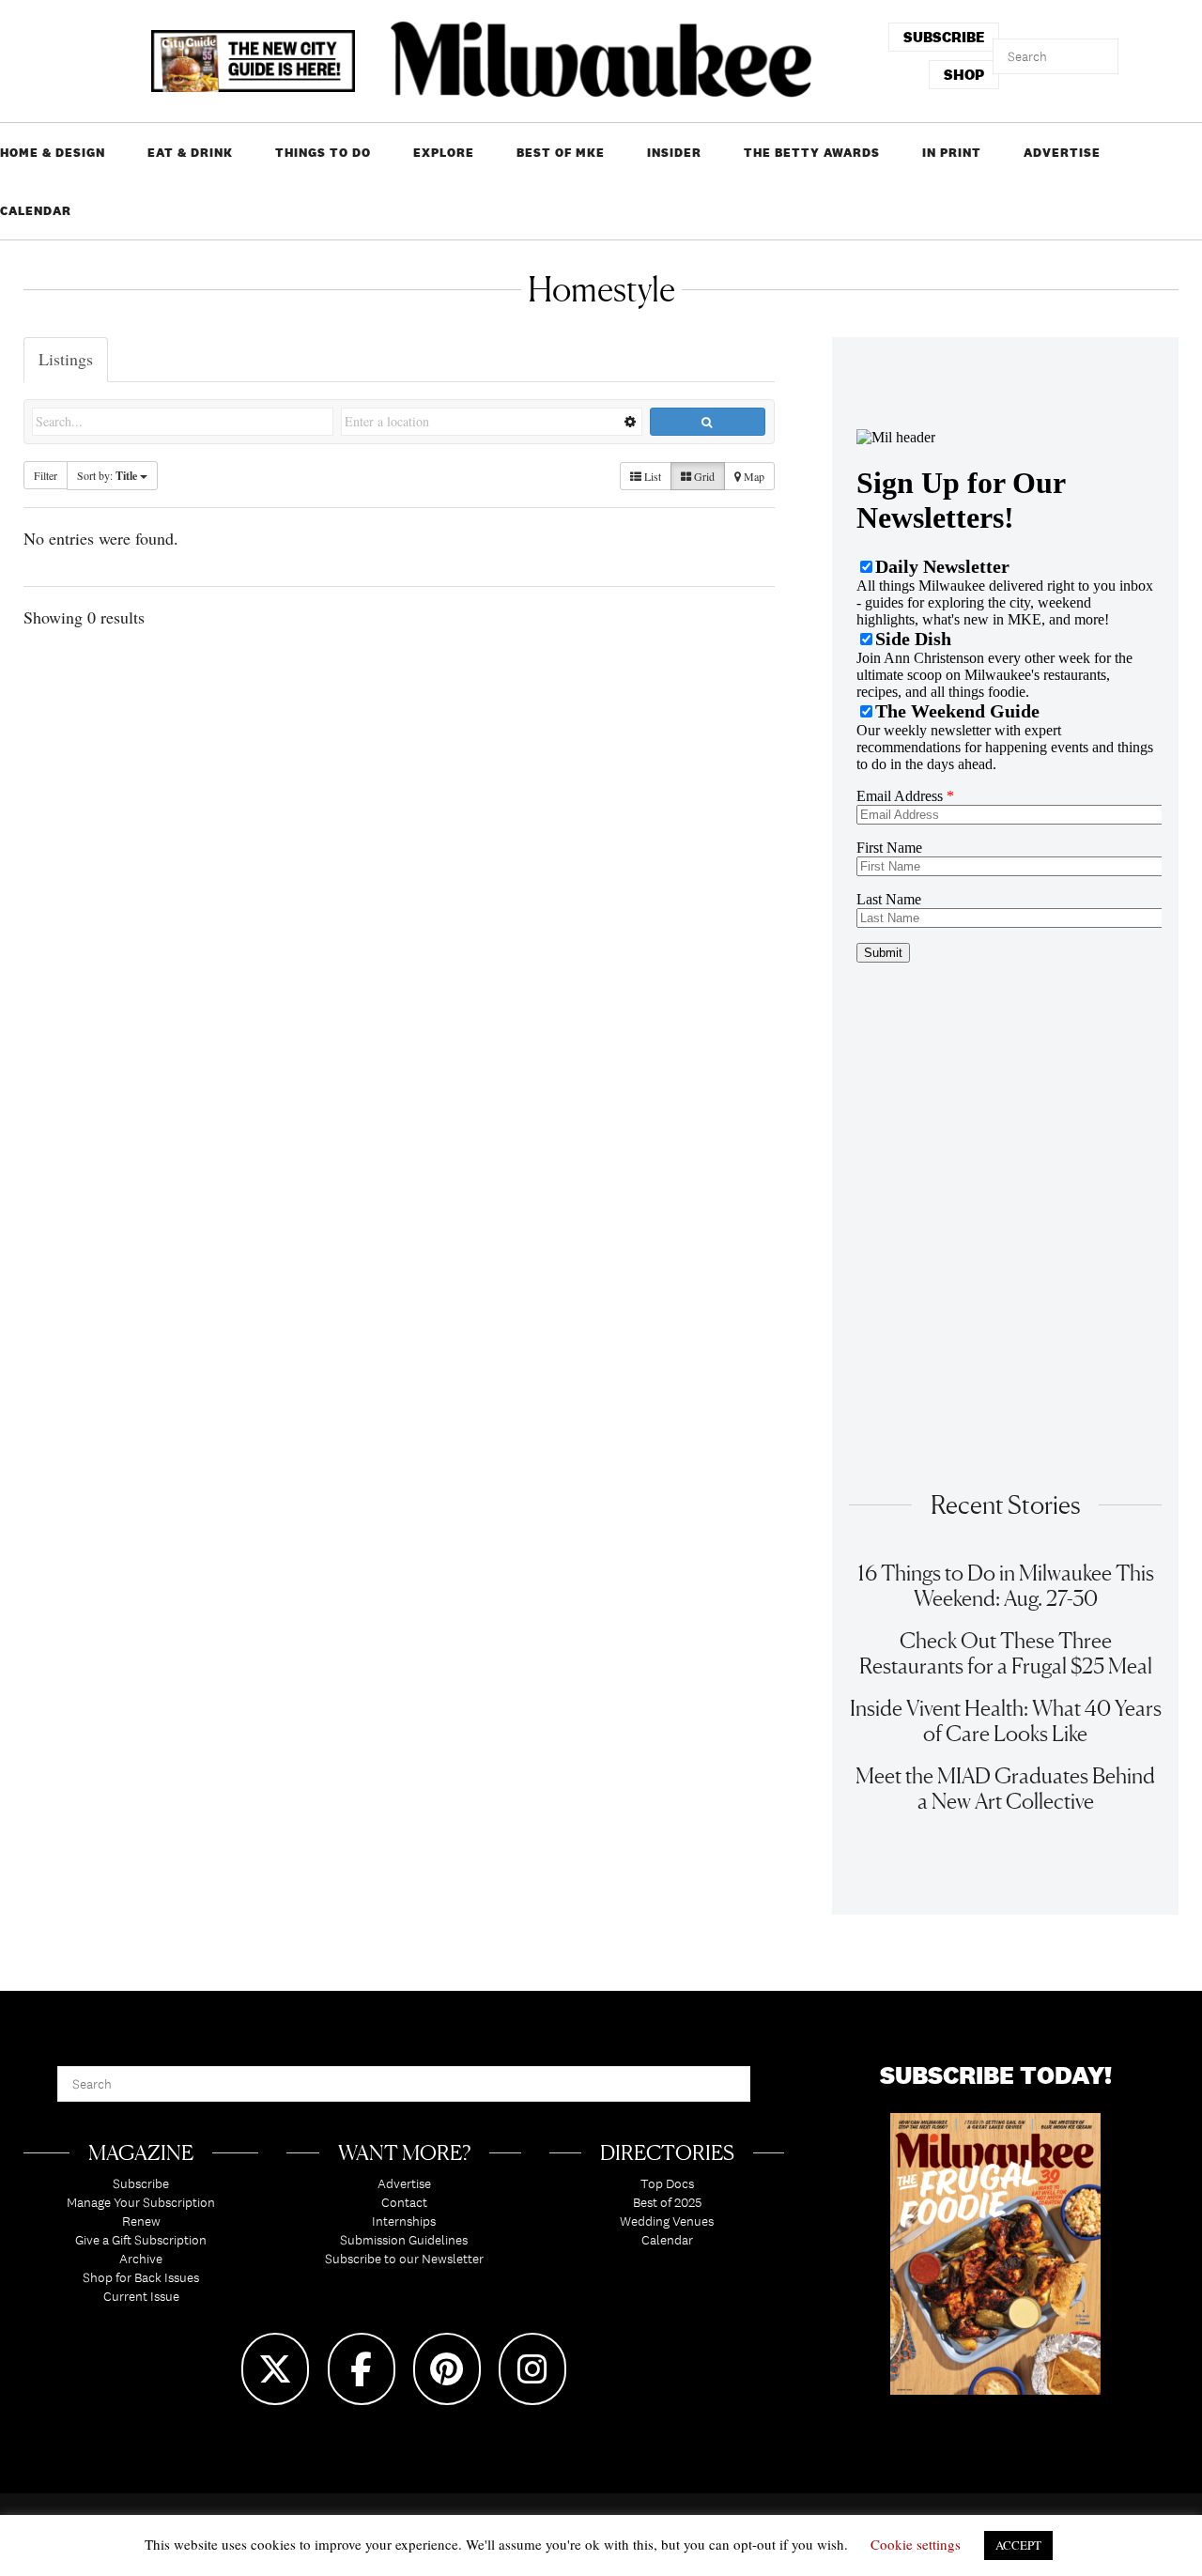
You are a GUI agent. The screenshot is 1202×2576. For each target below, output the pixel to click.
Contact (404, 2202)
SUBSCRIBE (944, 37)
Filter (46, 475)
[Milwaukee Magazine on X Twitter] (275, 2369)
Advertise (1062, 153)
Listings (66, 359)
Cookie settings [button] (916, 2544)
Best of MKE (561, 153)
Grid (703, 476)
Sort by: (107, 476)
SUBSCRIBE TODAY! (996, 2075)
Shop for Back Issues (141, 2277)
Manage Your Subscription (141, 2202)
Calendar (36, 211)
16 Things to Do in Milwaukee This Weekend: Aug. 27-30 (1006, 1585)
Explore (444, 153)
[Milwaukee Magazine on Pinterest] (447, 2369)
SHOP (964, 75)
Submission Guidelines (404, 2240)
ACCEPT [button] (1018, 2545)
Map (753, 476)
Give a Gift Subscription (141, 2240)
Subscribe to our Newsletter (404, 2259)
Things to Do (323, 153)
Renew (141, 2221)
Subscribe (141, 2183)
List (651, 476)
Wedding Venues (667, 2221)
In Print (952, 153)
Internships (404, 2221)
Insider (674, 153)
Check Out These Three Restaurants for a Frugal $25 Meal (1006, 1653)
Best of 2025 (667, 2202)
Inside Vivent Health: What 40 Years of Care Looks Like (1006, 1720)
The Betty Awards (812, 153)
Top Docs (667, 2183)
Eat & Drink (190, 153)
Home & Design (53, 153)
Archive (141, 2259)
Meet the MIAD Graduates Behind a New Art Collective (1005, 1788)
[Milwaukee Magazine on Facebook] (362, 2369)
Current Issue (141, 2296)
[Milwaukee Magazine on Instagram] (532, 2369)
